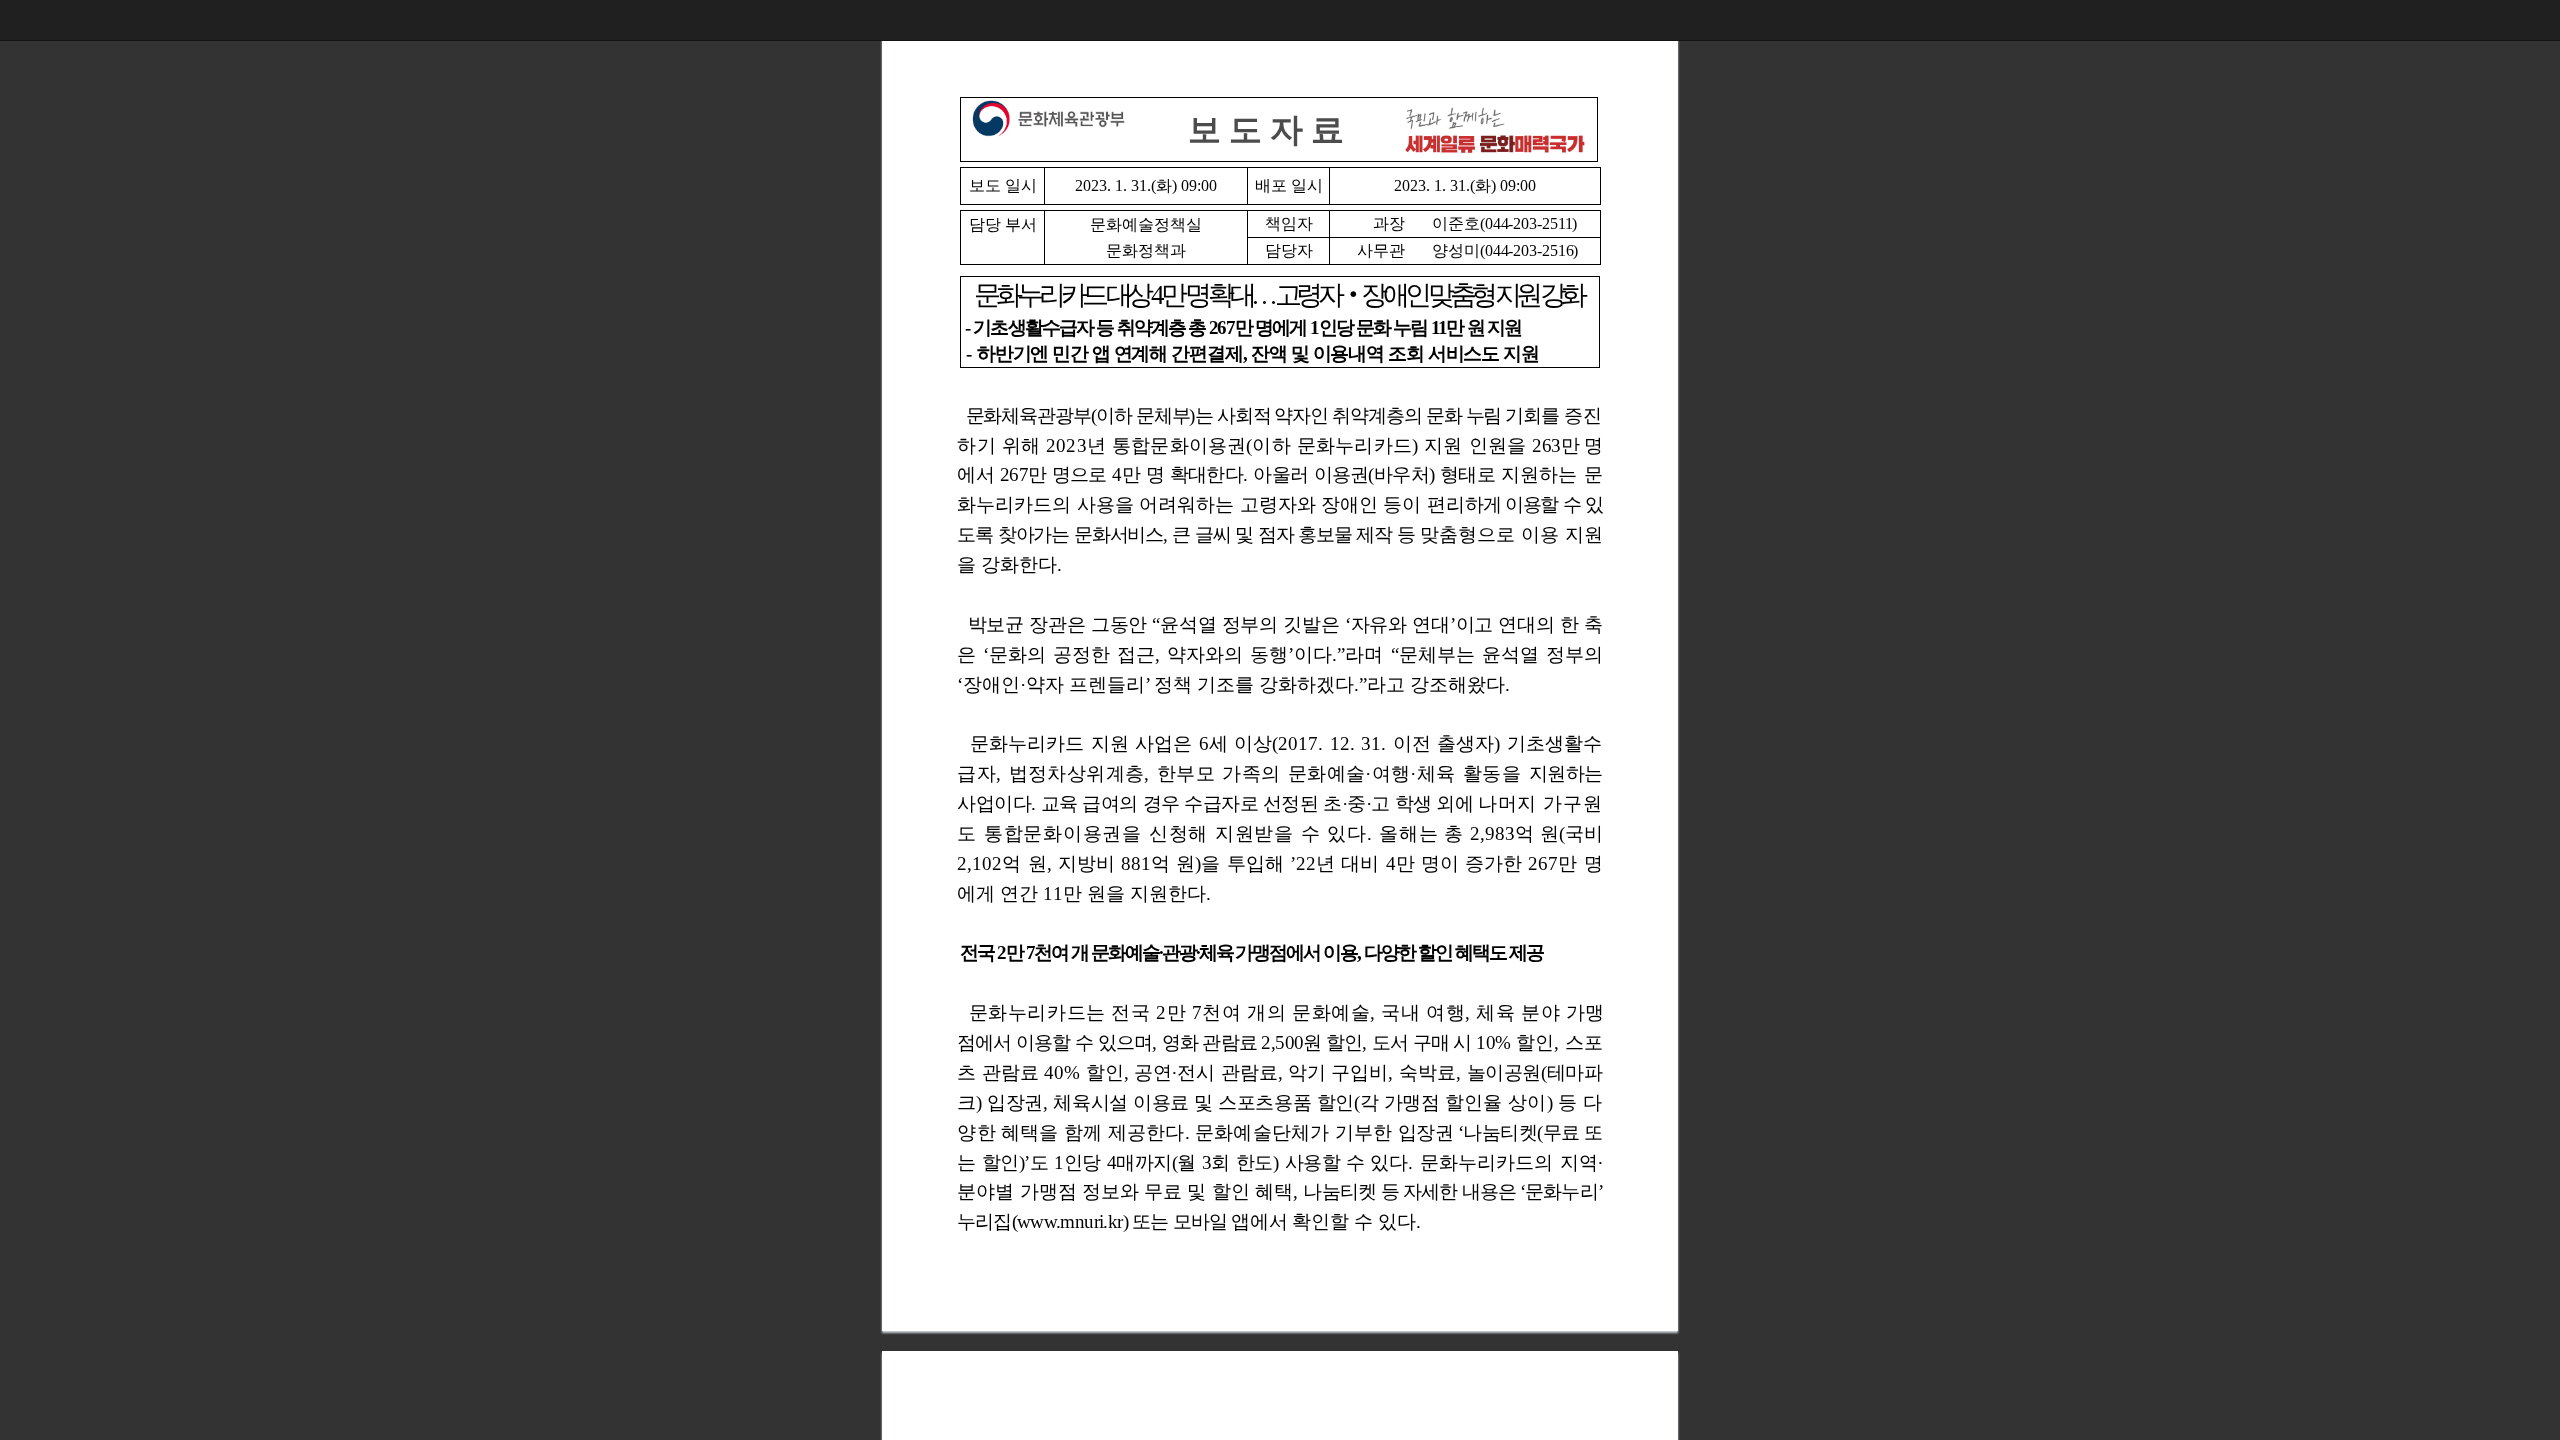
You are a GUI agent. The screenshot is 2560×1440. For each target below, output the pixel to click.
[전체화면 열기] (2500, 20)
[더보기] (2540, 20)
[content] (1280, 720)
